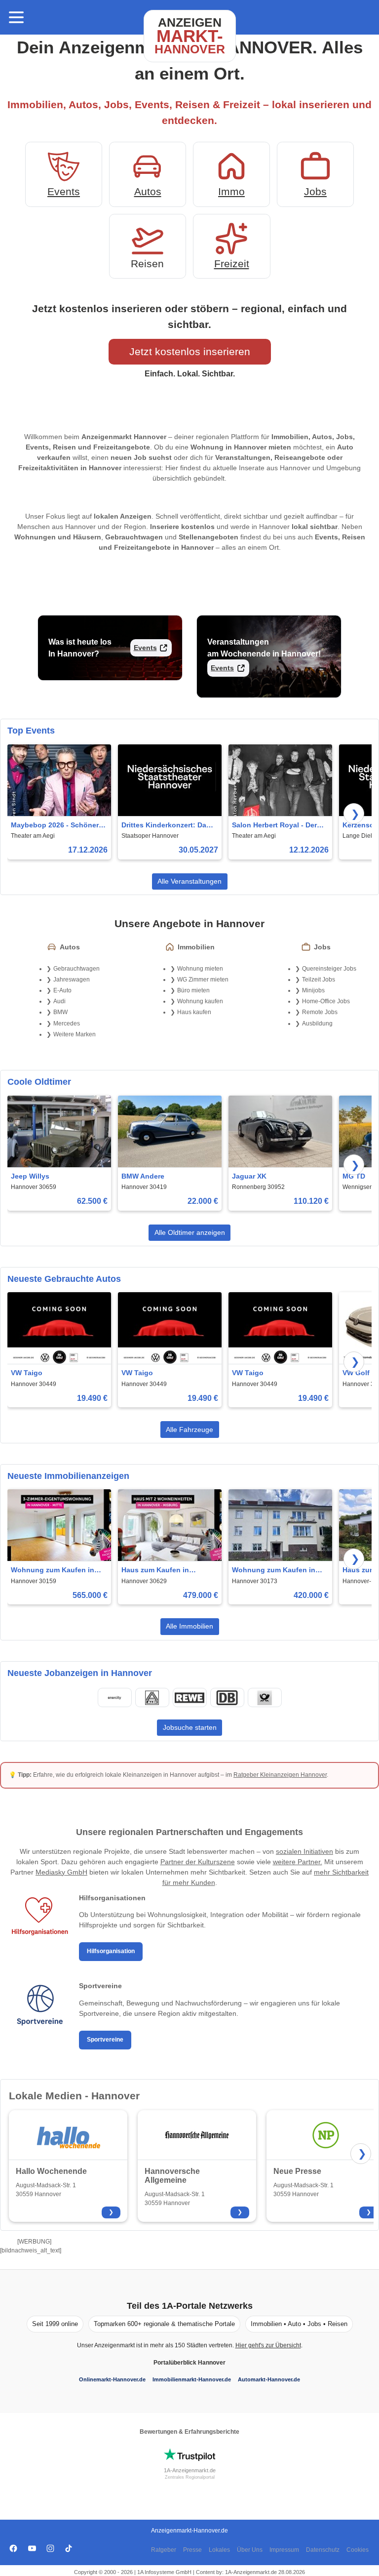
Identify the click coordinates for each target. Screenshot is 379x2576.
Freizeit (232, 264)
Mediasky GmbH (61, 1872)
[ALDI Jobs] (152, 1698)
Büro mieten (193, 990)
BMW (60, 1012)
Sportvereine (105, 2040)
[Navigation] (16, 17)
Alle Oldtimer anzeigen (190, 1232)
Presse (192, 2550)
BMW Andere (143, 1176)
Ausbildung (317, 1023)
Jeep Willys (30, 1176)
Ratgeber (164, 2550)
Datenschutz (323, 2550)
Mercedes (67, 1023)
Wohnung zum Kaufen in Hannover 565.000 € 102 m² (56, 1571)
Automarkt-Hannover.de (269, 2379)
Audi (59, 1001)
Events (64, 191)
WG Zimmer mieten (203, 980)
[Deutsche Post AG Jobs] (265, 1698)
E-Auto (62, 990)
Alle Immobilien (189, 1626)
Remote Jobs (320, 1012)
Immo (231, 191)
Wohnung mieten (200, 969)
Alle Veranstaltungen (189, 881)
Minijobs (313, 990)
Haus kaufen (194, 1012)
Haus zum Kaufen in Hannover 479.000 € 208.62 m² (166, 1571)
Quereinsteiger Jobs (329, 969)
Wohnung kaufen (200, 1001)
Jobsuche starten (190, 1727)
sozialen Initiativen (304, 1851)
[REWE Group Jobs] (189, 1698)
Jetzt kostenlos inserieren (190, 351)
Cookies (358, 2550)
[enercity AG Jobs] (114, 1698)
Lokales (219, 2550)
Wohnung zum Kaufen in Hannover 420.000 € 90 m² (275, 1571)
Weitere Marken (75, 1034)
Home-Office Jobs (326, 1001)
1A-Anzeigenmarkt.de (190, 2470)
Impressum (284, 2550)
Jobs (315, 191)
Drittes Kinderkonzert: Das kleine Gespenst (166, 826)
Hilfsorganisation (111, 1951)
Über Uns (250, 2550)
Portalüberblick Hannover (189, 2363)
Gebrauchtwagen (76, 969)
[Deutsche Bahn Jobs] (227, 1698)
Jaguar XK (249, 1176)
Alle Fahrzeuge (189, 1430)
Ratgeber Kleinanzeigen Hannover (280, 1775)
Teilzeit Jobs (319, 980)
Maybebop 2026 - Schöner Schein (55, 826)
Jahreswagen (72, 980)
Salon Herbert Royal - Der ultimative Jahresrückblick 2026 (276, 826)
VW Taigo (27, 1373)
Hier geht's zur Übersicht (268, 2345)
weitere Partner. (298, 1862)
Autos (148, 191)
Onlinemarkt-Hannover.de (112, 2379)
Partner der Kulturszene (198, 1862)
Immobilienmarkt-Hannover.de (192, 2379)
